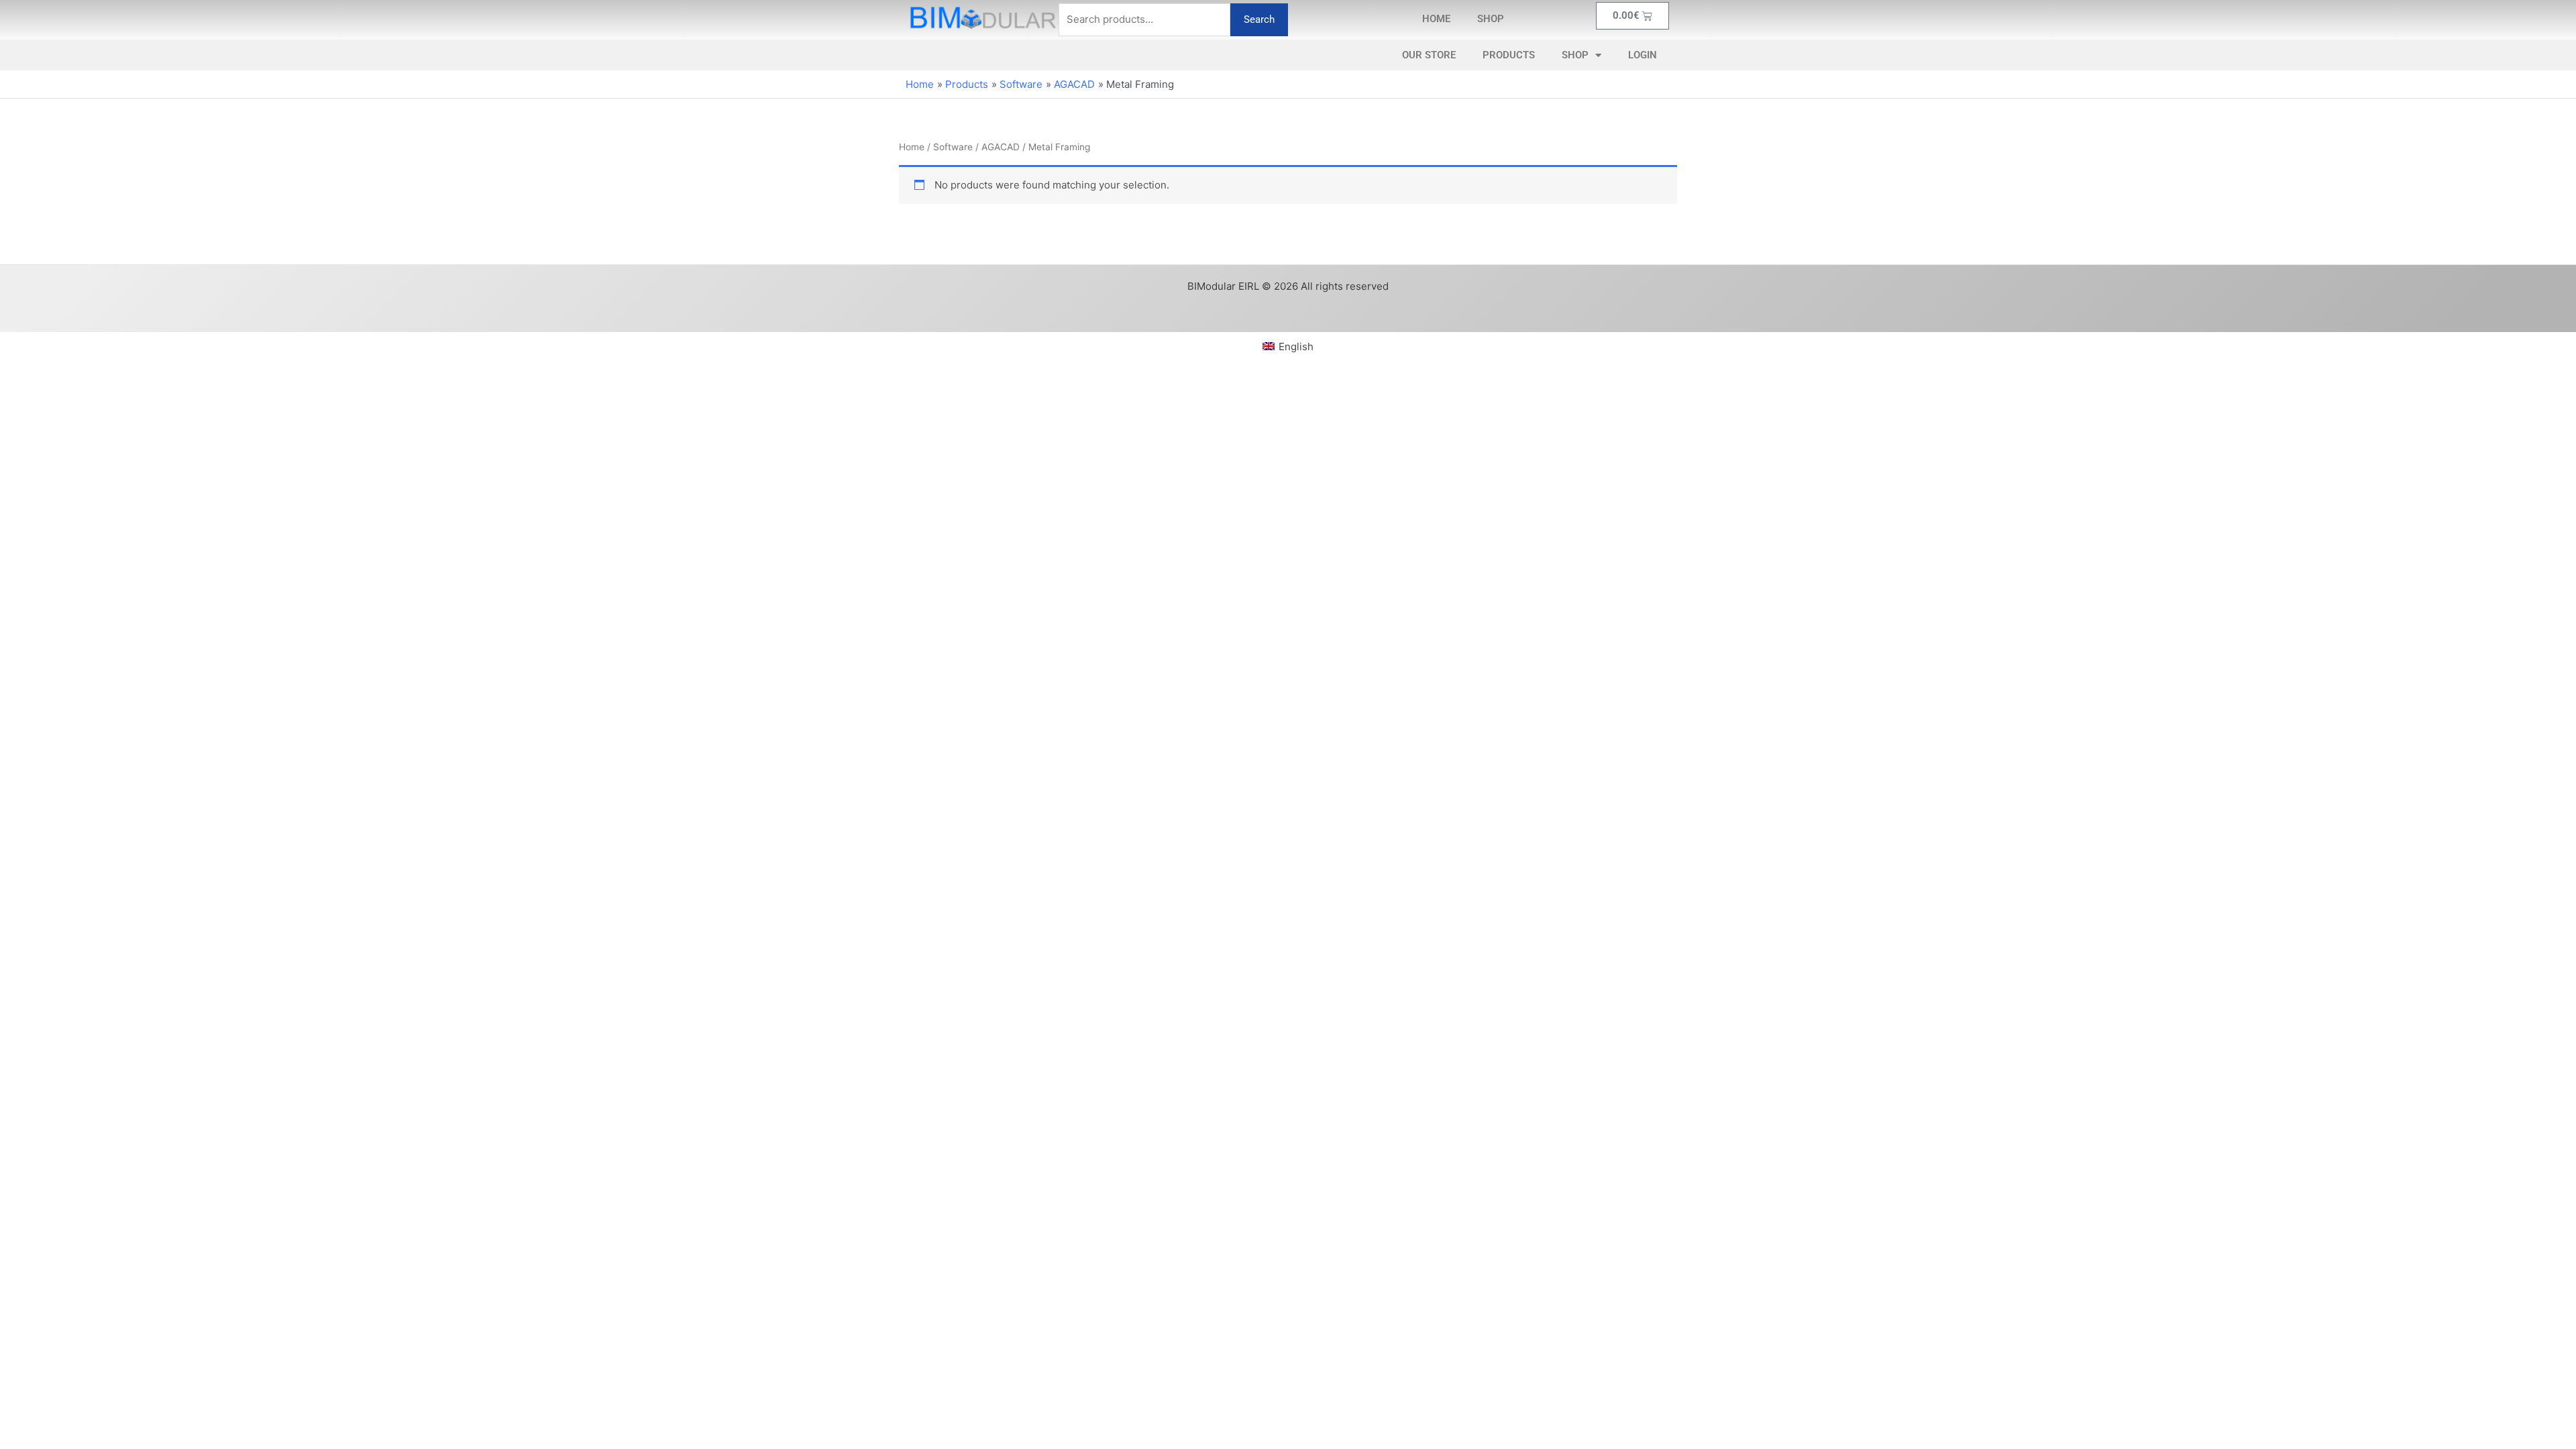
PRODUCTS (1509, 55)
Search (1259, 19)
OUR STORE (1429, 55)
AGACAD (1001, 147)
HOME (1436, 19)
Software (953, 147)
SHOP (1491, 19)
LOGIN (1643, 55)
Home (912, 147)
